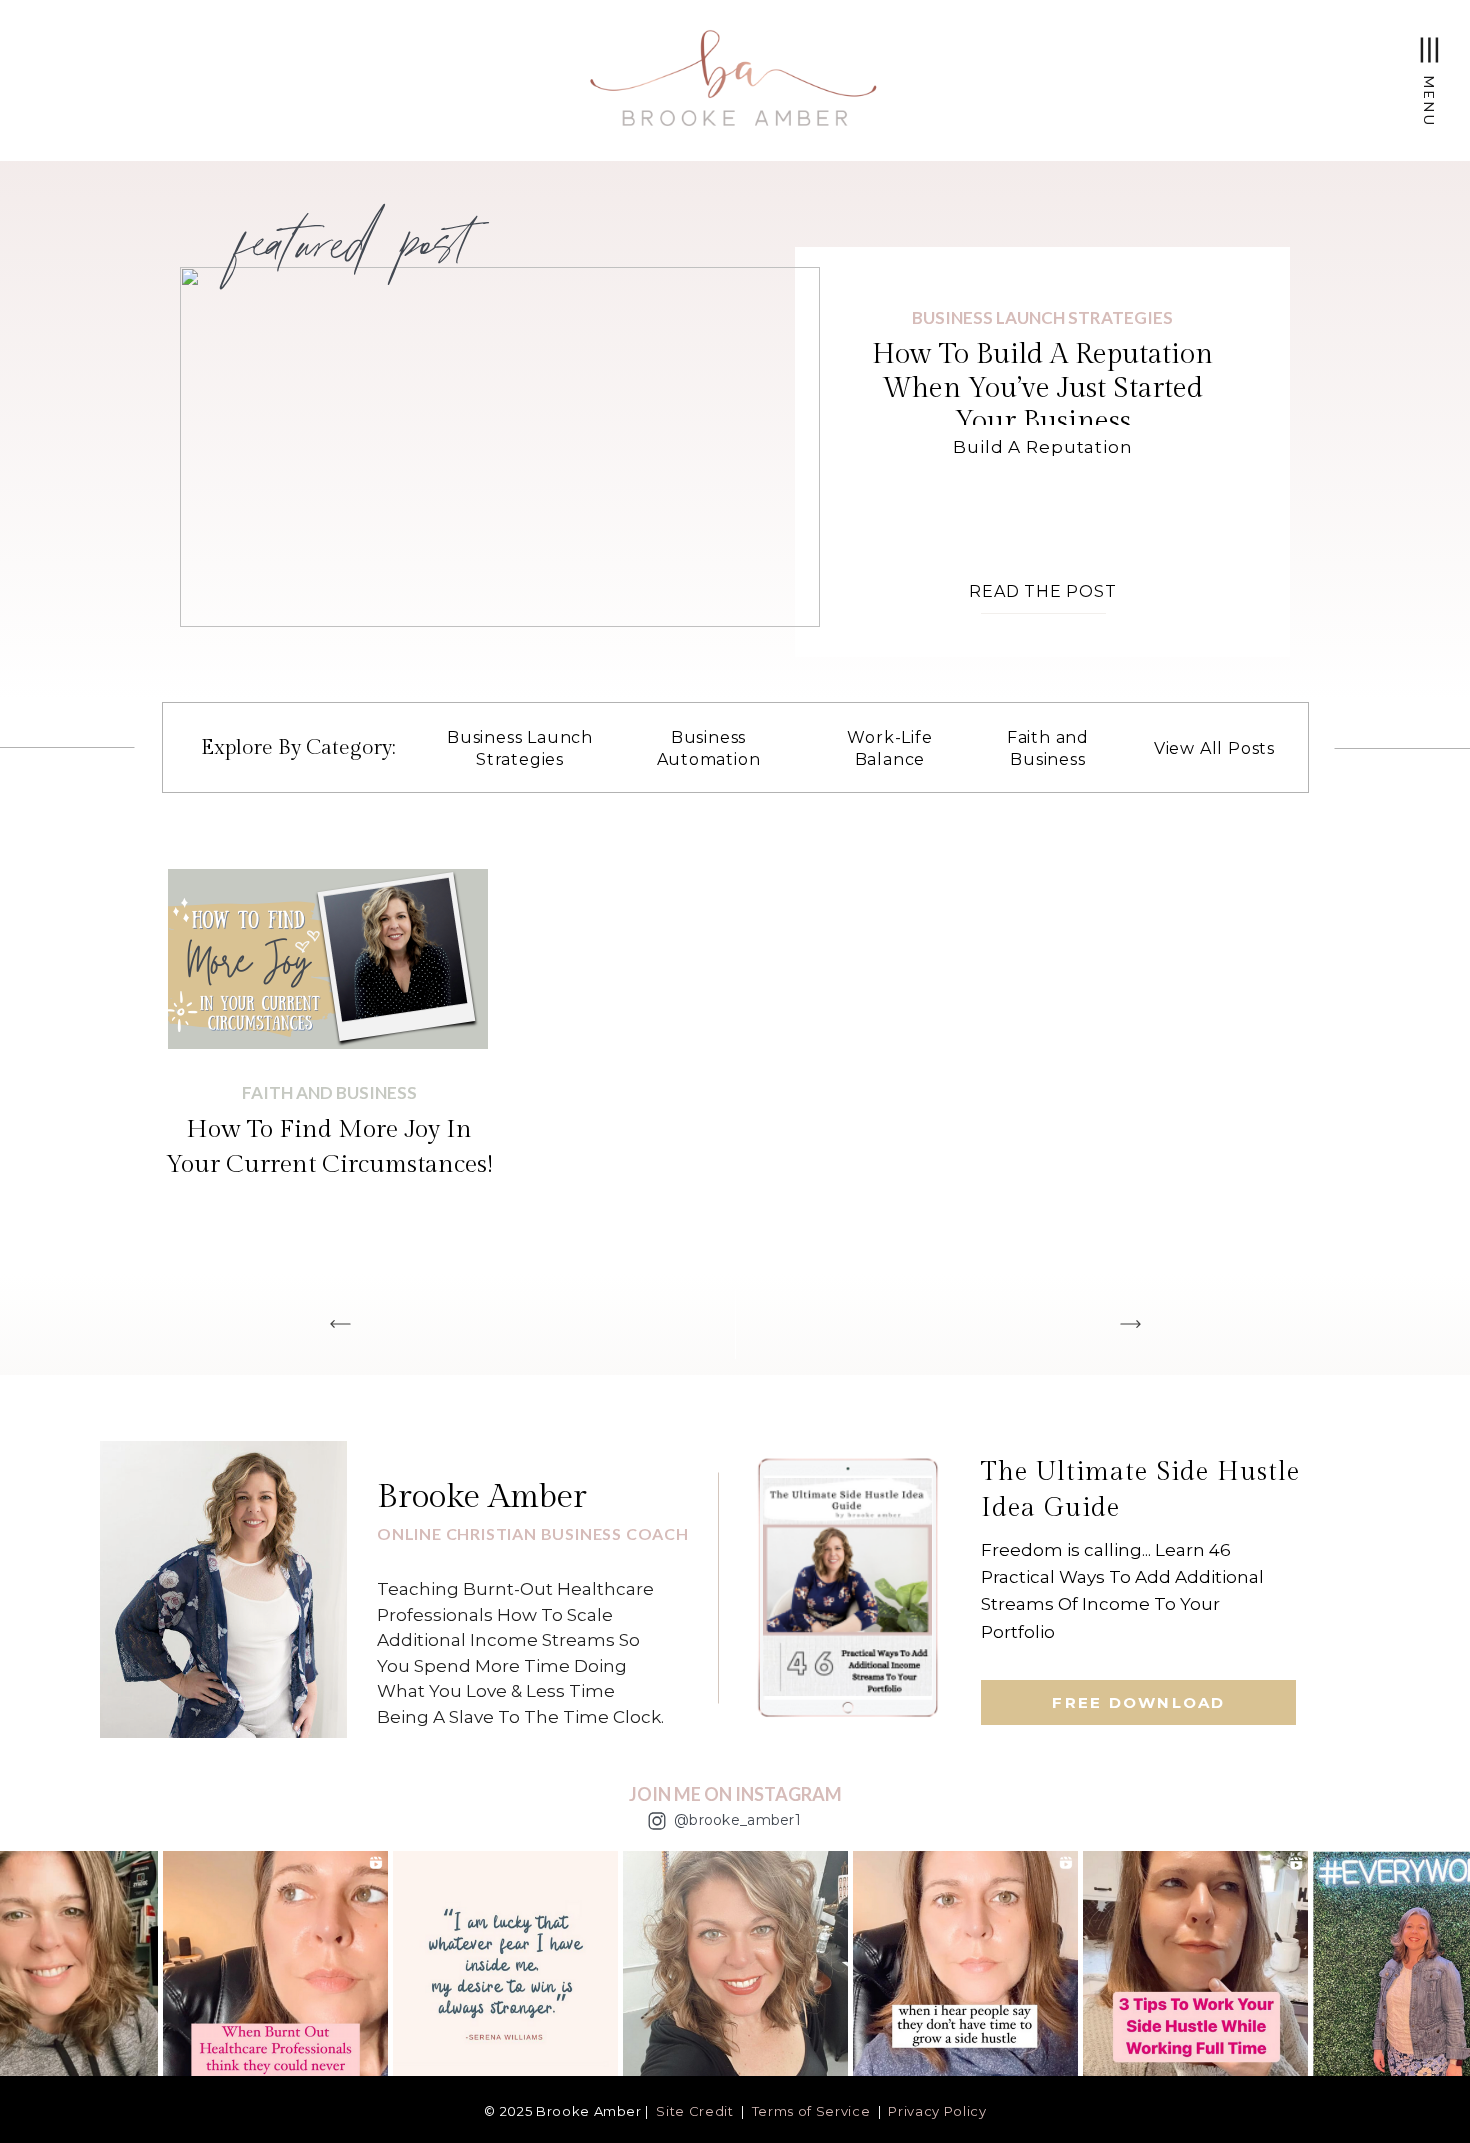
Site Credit (694, 2111)
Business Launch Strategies (1042, 317)
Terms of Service (811, 2111)
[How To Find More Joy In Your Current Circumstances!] (328, 959)
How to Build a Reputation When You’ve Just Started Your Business (1042, 388)
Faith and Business (329, 1092)
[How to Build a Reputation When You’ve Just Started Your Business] (500, 447)
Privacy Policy (937, 2111)
